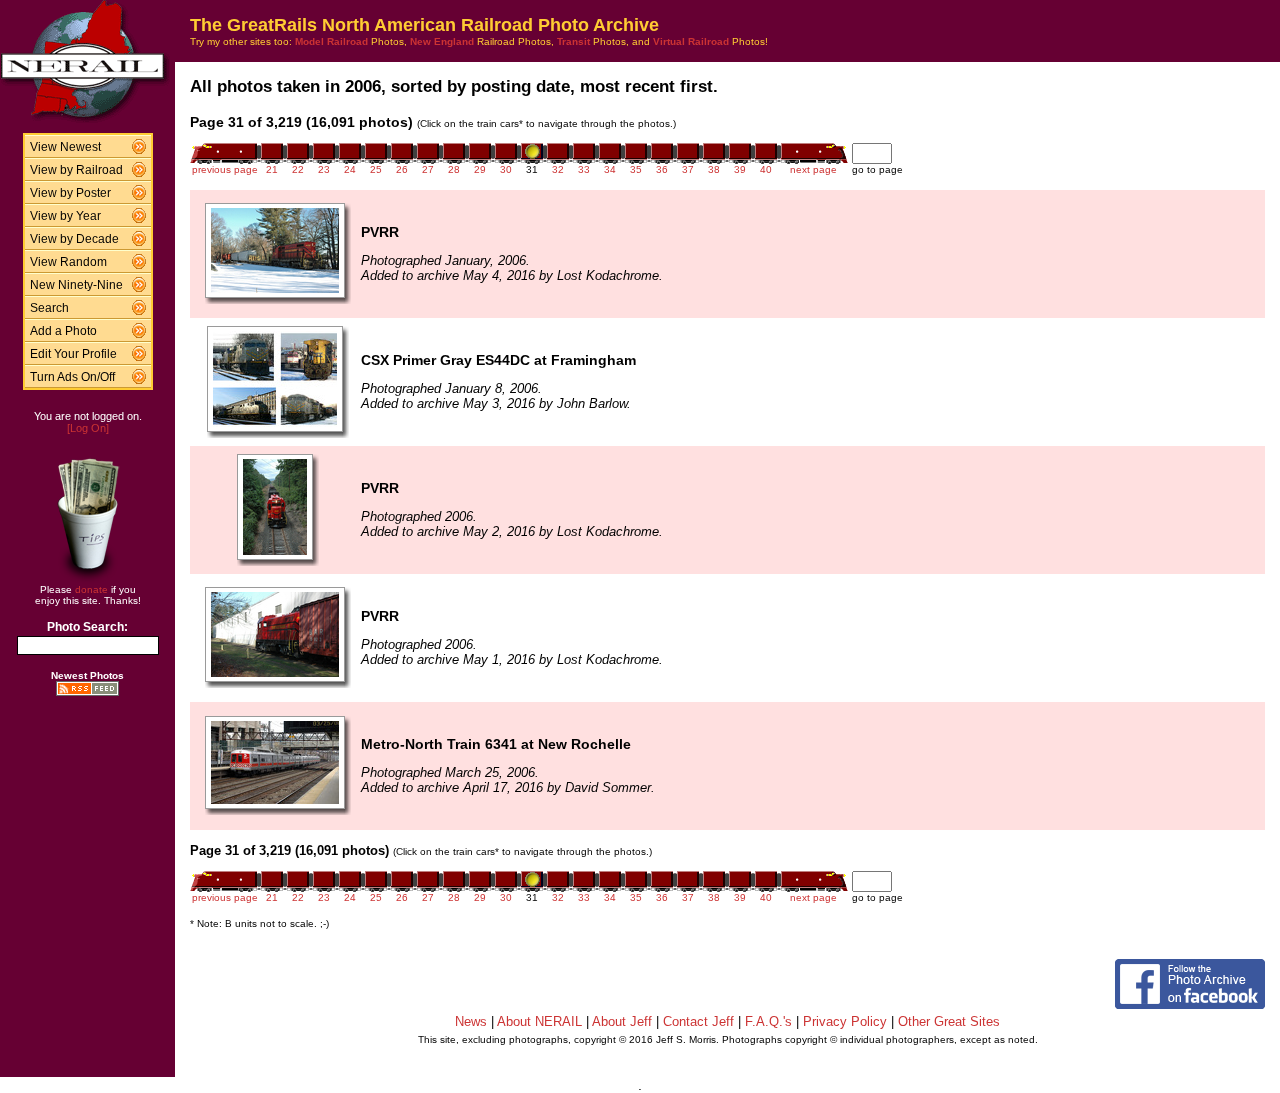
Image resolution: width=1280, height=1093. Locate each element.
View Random (68, 262)
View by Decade (74, 239)
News (471, 1021)
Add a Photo (63, 331)
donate (91, 589)
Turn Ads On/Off (72, 377)
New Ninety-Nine (76, 285)
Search (49, 308)
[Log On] (88, 428)
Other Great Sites (949, 1021)
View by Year (65, 216)
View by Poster (70, 193)
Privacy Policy (845, 1021)
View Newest (65, 147)
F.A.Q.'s (768, 1021)
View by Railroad (76, 170)
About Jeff (622, 1021)
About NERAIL (539, 1021)
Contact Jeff (698, 1021)
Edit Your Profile (73, 354)
